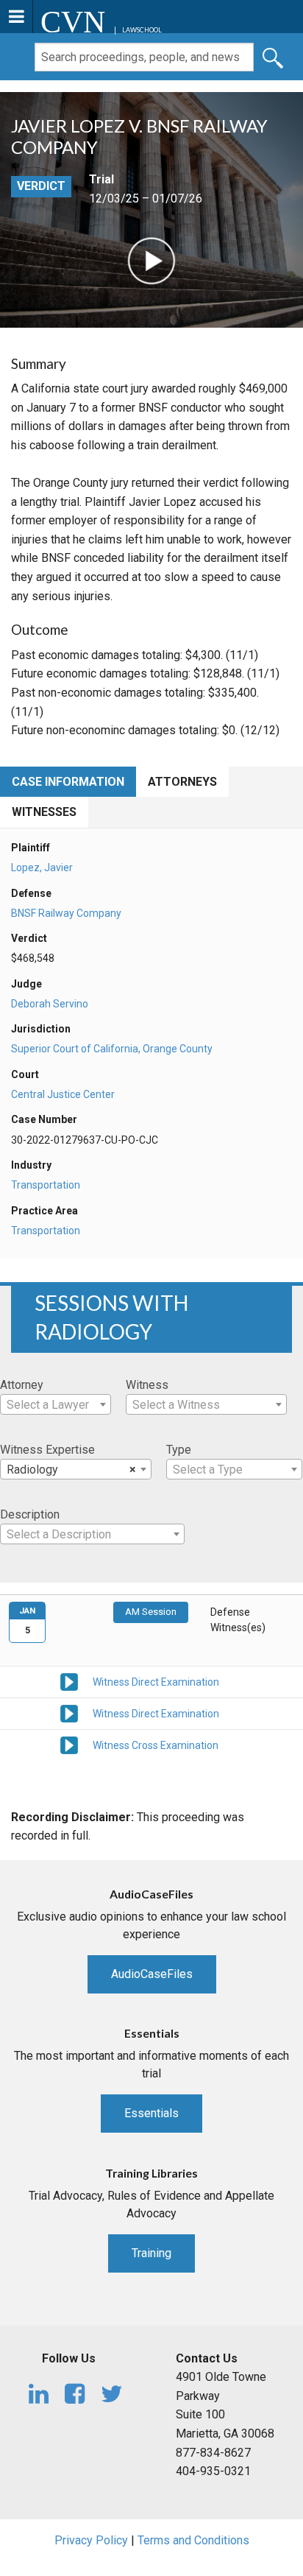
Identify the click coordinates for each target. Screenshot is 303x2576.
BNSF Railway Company (66, 913)
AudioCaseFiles (152, 1974)
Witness (147, 1385)
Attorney (22, 1385)
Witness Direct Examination (156, 1682)
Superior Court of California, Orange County (112, 1049)
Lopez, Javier (42, 868)
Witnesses (44, 812)
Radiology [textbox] (71, 1470)
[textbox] (56, 1405)
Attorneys (182, 782)
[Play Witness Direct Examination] (69, 1681)
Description (30, 1514)
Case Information (68, 782)
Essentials (151, 2113)
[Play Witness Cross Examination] (69, 1744)
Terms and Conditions (193, 2540)
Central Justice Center (63, 1094)
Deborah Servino (50, 1004)
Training (151, 2253)
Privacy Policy (91, 2540)
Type (179, 1450)
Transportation (46, 1185)
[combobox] (56, 1404)
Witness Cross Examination (156, 1745)
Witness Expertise (47, 1450)
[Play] (151, 260)
